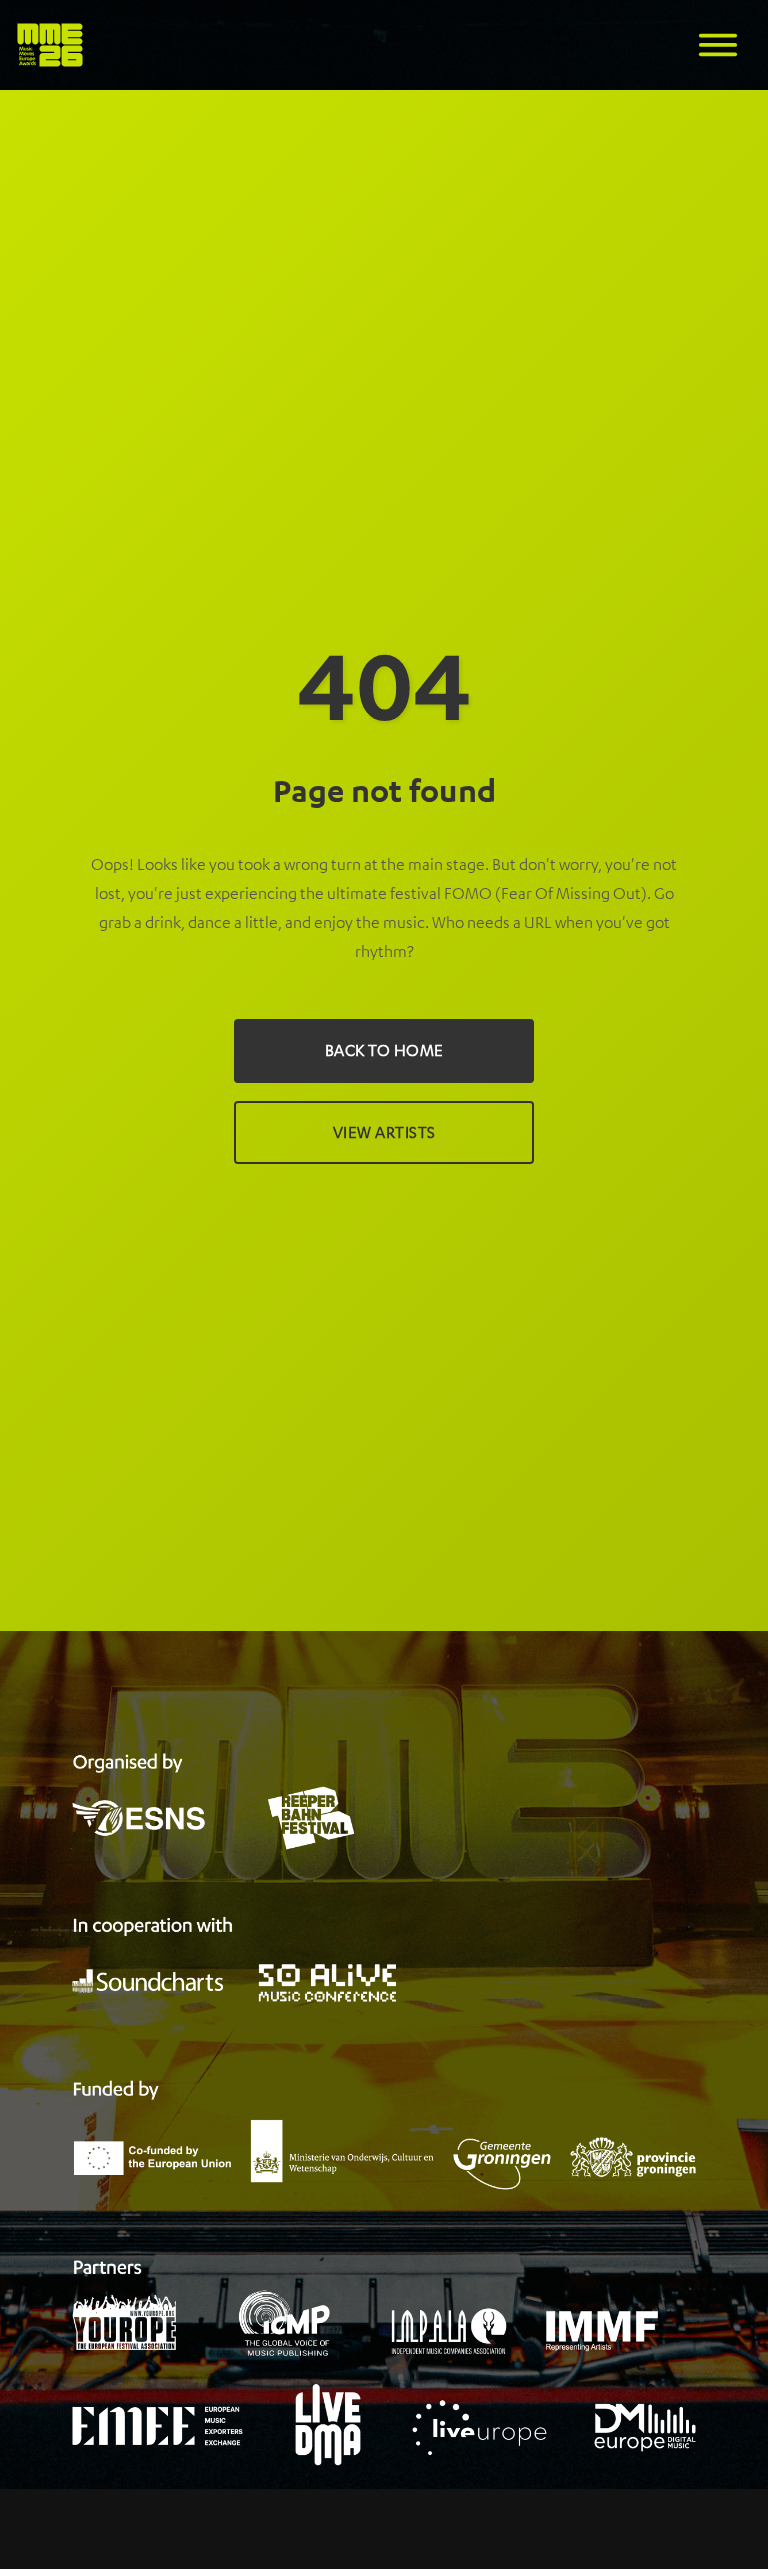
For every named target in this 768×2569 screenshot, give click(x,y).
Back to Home (384, 1050)
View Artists (384, 1132)
